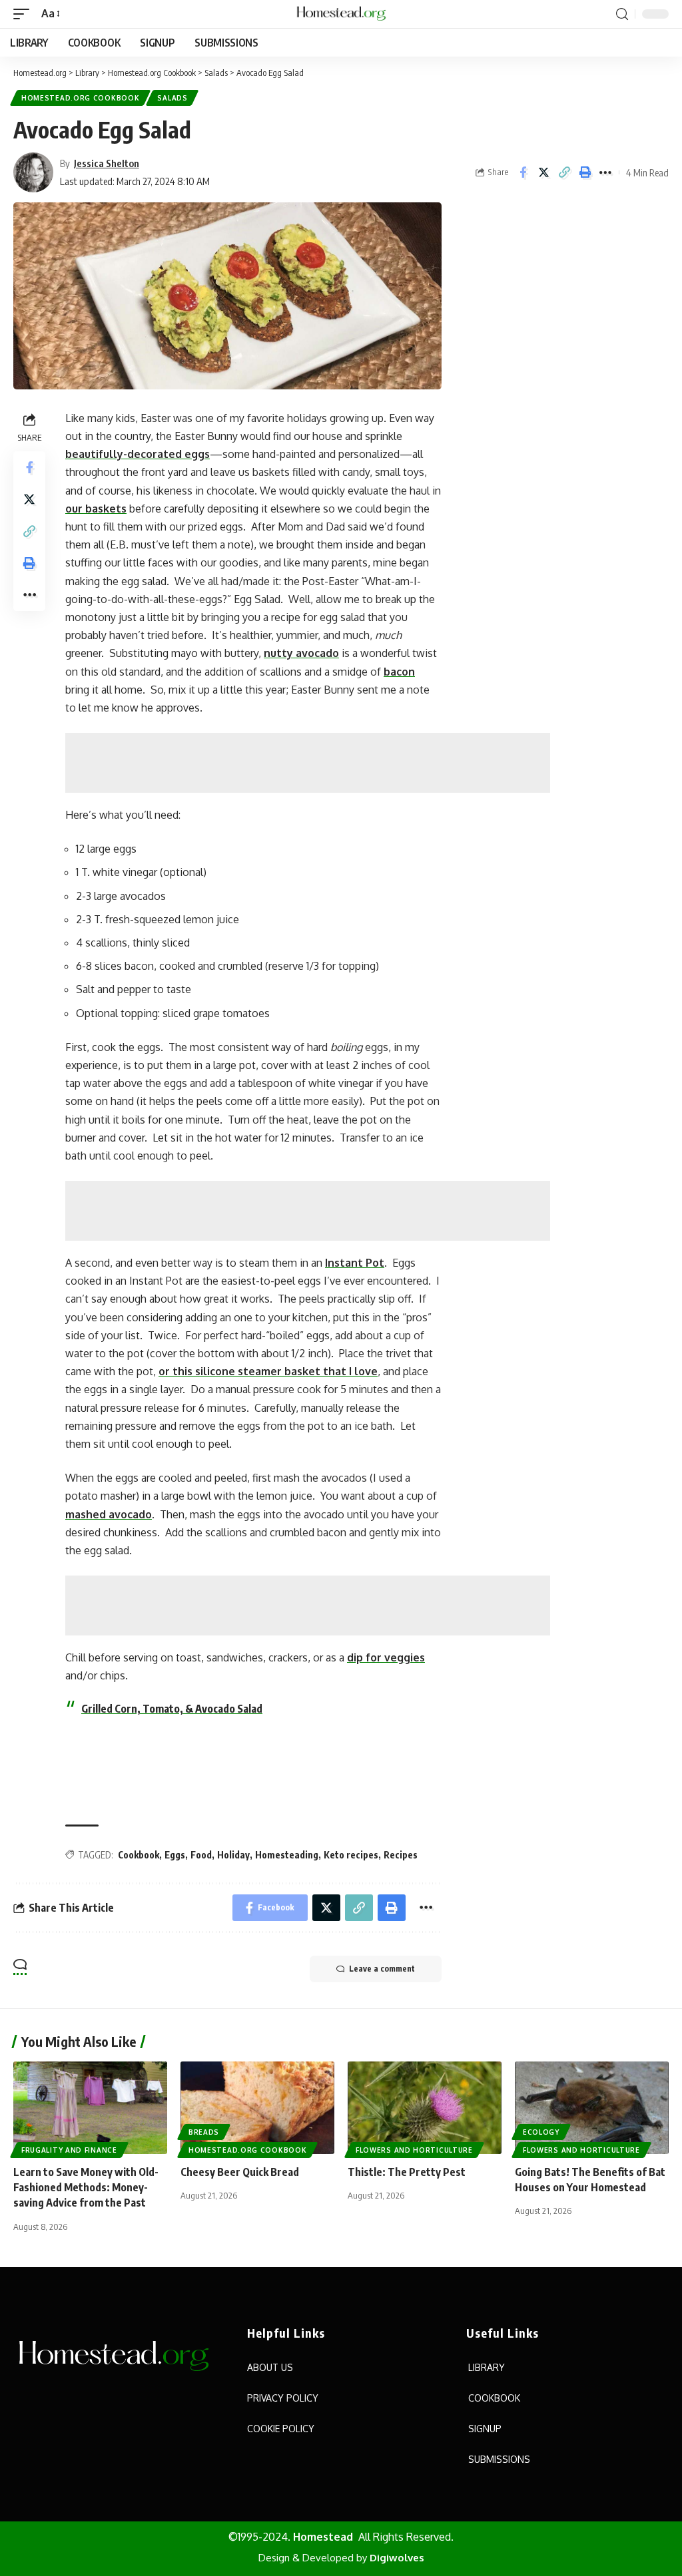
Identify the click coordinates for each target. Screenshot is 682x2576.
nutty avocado (301, 653)
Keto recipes (351, 1855)
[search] (622, 14)
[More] (605, 172)
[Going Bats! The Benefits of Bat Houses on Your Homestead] (592, 2108)
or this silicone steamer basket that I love (268, 1371)
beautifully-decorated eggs (138, 454)
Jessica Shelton (107, 163)
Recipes (401, 1855)
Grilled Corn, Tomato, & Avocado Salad (172, 1709)
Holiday (233, 1855)
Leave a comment (382, 1969)
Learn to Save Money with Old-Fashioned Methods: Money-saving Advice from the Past (86, 2187)
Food (201, 1855)
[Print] (585, 172)
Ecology (541, 2132)
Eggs (175, 1855)
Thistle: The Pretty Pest (407, 2172)
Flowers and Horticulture (414, 2150)
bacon (399, 672)
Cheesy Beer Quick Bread (240, 2172)
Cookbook (139, 1855)
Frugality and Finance (69, 2150)
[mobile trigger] (25, 14)
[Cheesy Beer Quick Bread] (257, 2108)
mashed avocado (109, 1514)
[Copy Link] (564, 172)
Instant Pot (355, 1263)
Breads (204, 2132)
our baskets (96, 509)
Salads (172, 98)
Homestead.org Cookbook (80, 98)
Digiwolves (397, 2558)
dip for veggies (386, 1657)
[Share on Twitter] (543, 172)
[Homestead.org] (341, 14)
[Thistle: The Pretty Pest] (425, 2108)
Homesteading (287, 1855)
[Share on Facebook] (523, 172)
